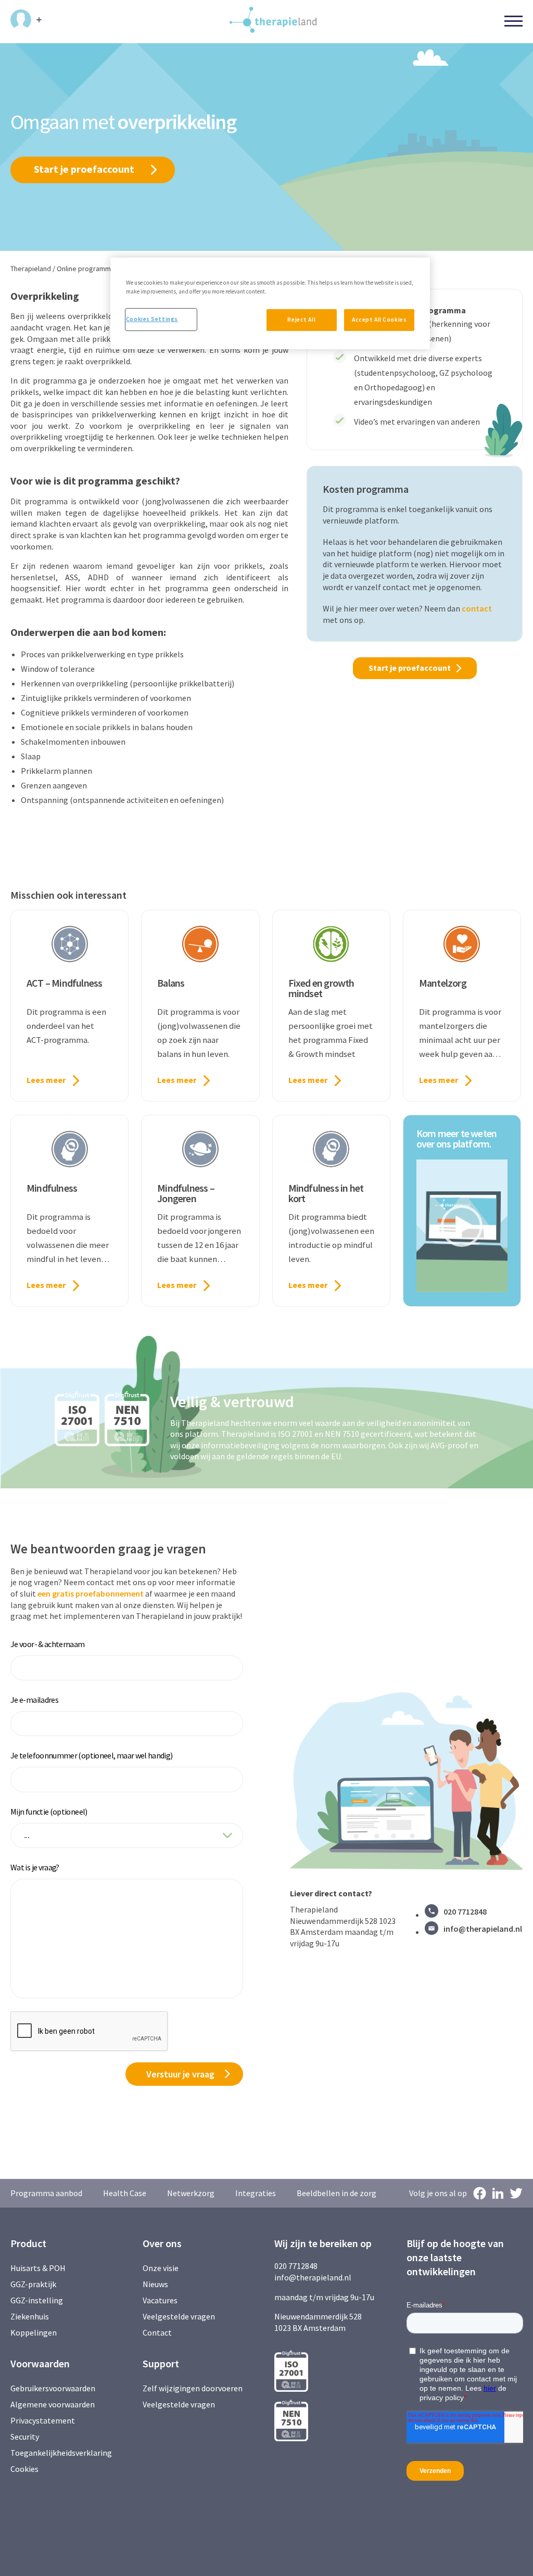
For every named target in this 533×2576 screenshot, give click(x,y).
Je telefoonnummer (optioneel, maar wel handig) (92, 1755)
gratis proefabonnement (98, 1593)
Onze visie (161, 2268)
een (45, 1593)
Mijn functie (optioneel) (49, 1812)
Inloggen (26, 20)
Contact (157, 2332)
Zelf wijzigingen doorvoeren (193, 2388)
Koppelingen (34, 2332)
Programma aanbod (46, 2193)
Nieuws (155, 2284)
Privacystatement (43, 2420)
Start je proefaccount (84, 169)
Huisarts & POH (38, 2268)
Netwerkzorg (191, 2193)
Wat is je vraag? (35, 1867)
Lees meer (46, 1080)
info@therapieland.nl (483, 1929)
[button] (462, 1226)
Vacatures (160, 2300)
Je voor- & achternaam (48, 1644)
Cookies (24, 2469)
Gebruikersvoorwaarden (53, 2388)
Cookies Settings (152, 319)
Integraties (256, 2193)
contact (477, 608)
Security (25, 2437)
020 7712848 (465, 1911)
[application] (462, 1226)
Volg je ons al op (438, 2193)
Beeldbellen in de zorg (337, 2193)
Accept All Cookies (379, 320)
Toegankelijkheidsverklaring (61, 2453)
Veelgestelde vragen (179, 2316)
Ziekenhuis (30, 2316)
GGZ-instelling (37, 2300)
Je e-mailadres (34, 1700)
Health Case (125, 2193)
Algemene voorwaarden (53, 2404)
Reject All (301, 320)
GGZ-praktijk (33, 2284)
